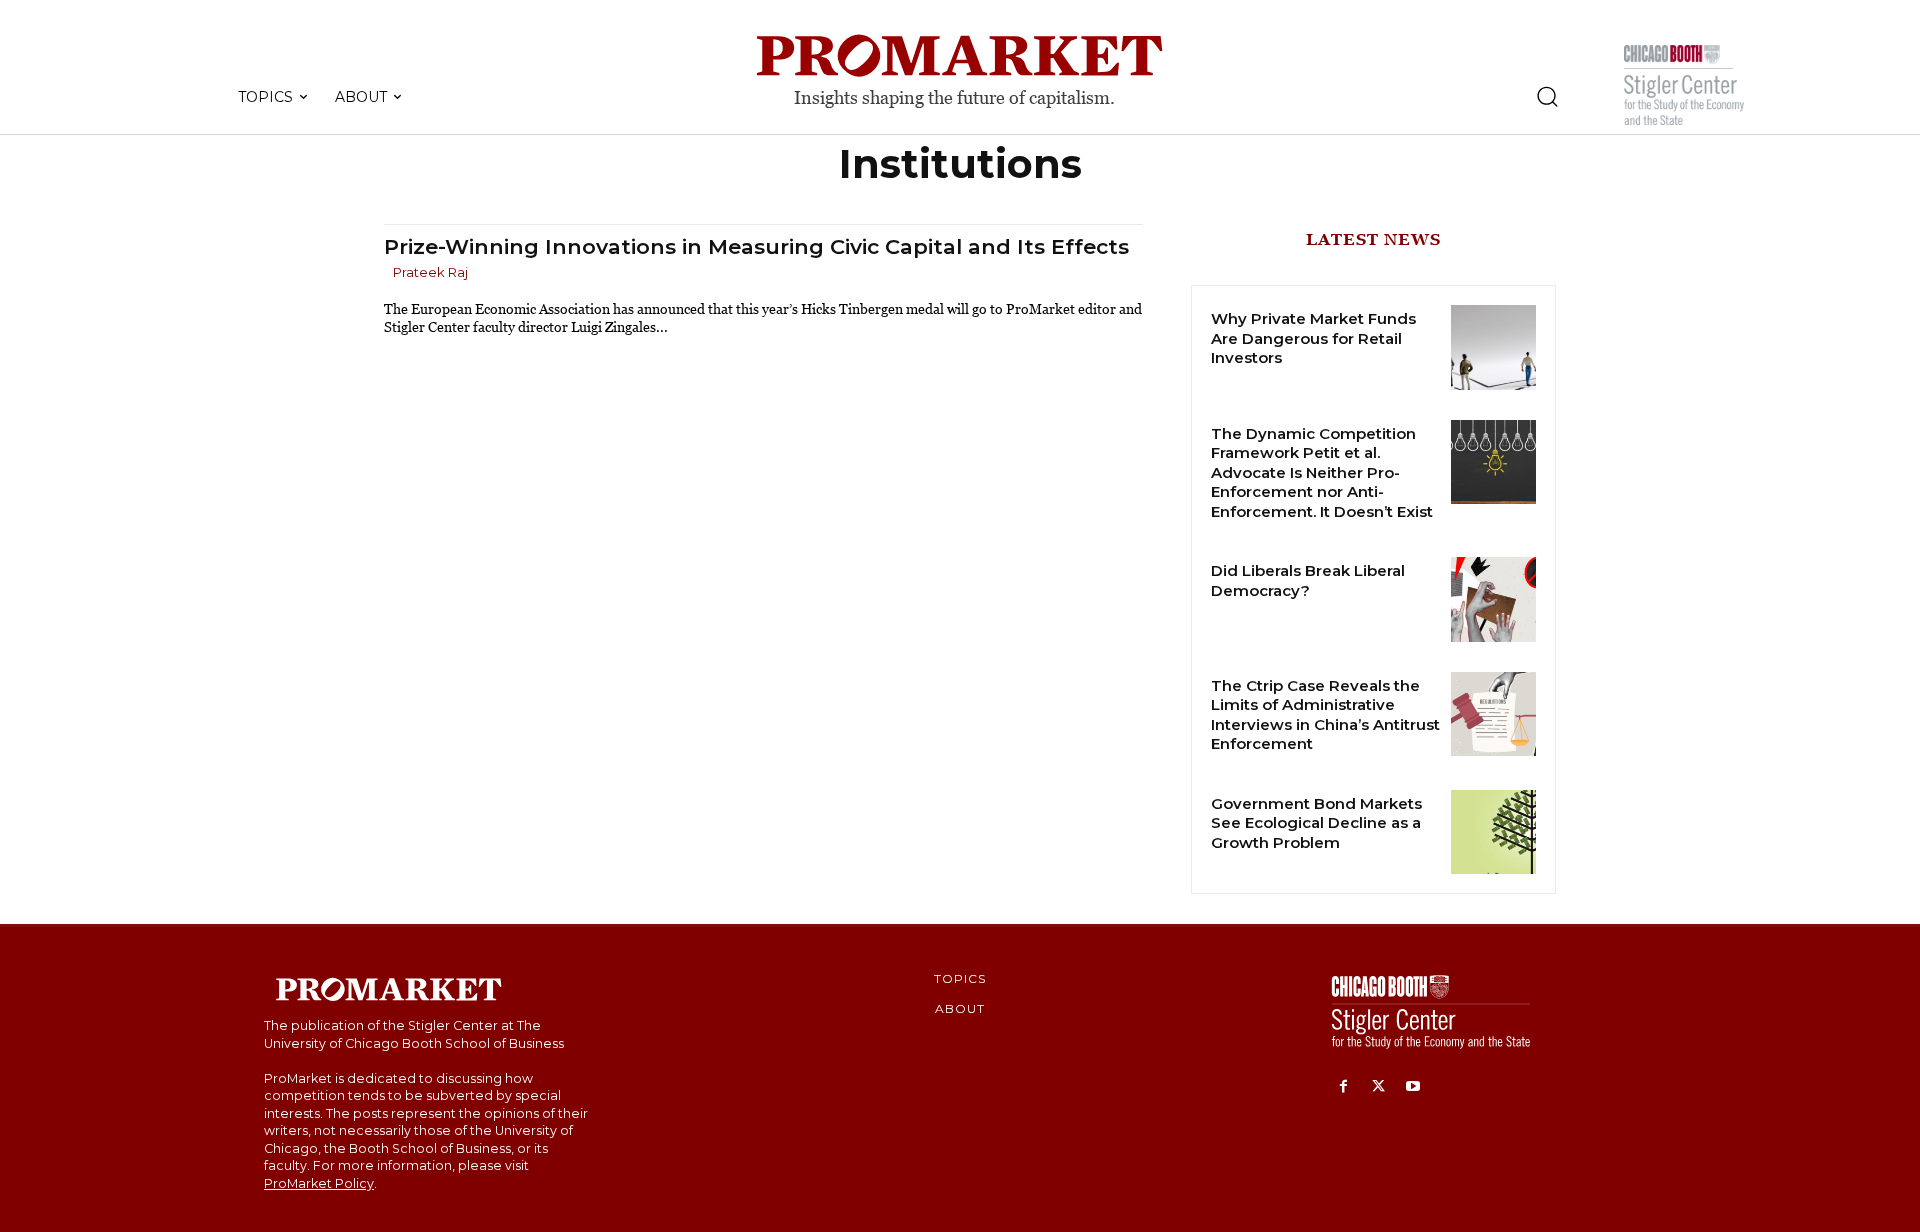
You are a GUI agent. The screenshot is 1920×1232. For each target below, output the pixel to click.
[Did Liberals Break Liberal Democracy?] (1493, 599)
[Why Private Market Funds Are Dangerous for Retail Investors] (1493, 347)
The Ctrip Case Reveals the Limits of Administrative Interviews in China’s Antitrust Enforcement (1325, 715)
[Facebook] (1343, 1087)
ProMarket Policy (319, 1183)
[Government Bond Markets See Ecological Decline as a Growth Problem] (1493, 832)
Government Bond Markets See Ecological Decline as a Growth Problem (1316, 823)
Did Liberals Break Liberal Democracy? (1308, 580)
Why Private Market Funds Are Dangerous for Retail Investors (1313, 338)
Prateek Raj (430, 272)
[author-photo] (387, 273)
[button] (1547, 96)
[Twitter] (1378, 1087)
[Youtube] (1413, 1087)
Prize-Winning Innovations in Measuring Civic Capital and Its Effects (756, 246)
